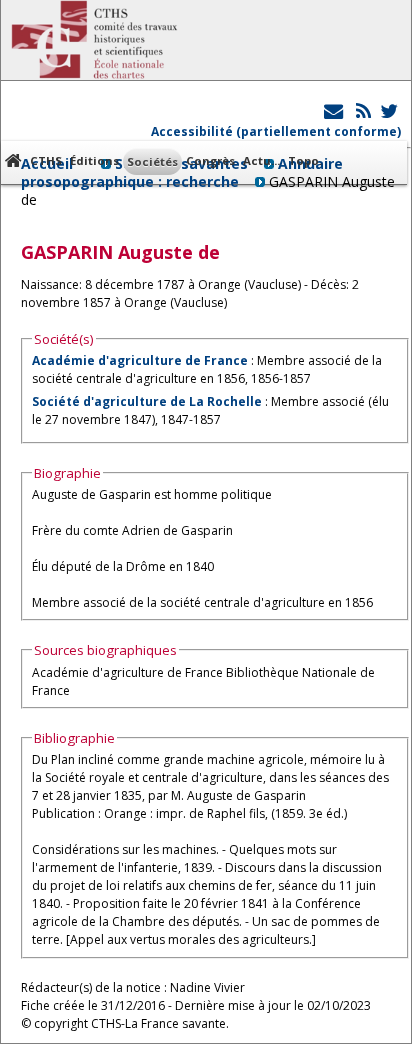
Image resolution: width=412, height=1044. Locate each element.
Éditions (94, 160)
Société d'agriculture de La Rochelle (147, 401)
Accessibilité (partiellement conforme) (276, 131)
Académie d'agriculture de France (140, 360)
